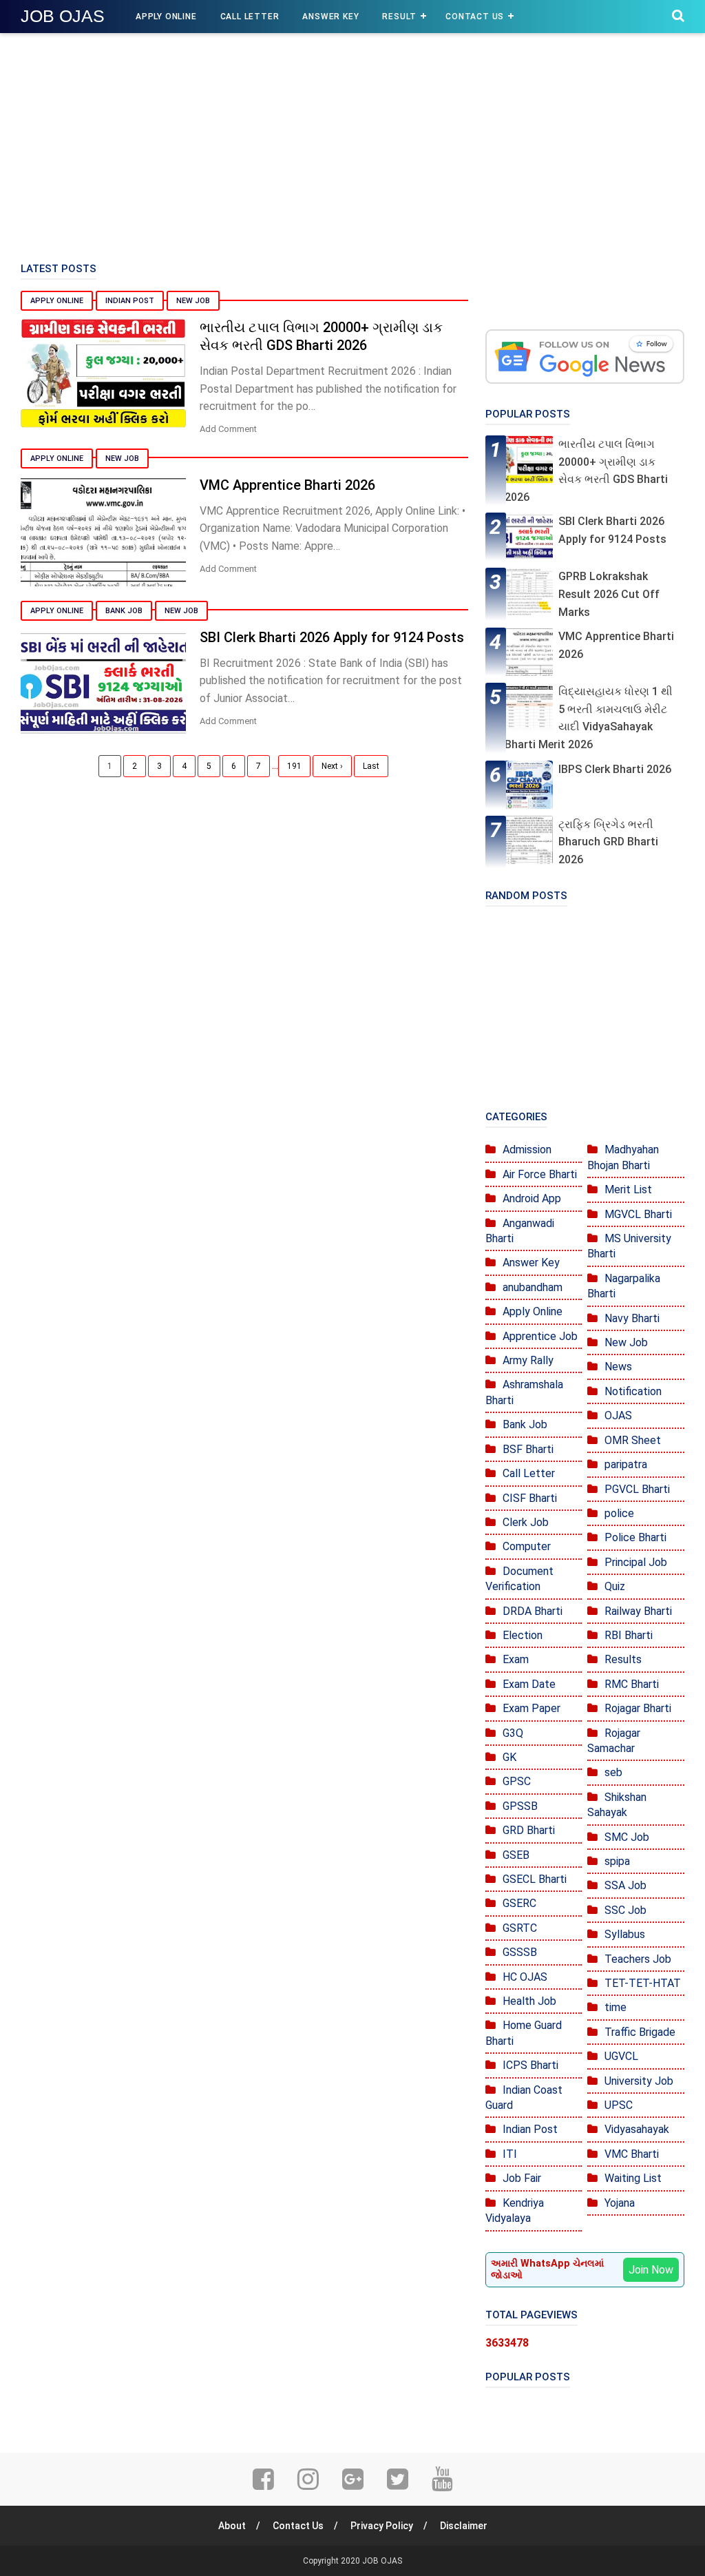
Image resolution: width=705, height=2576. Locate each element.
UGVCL (621, 2056)
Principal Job (636, 1562)
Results (623, 1659)
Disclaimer (464, 2526)
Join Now (651, 2270)
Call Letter (250, 17)
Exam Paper (532, 1708)
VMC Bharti (632, 2154)
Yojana (620, 2203)
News (618, 1367)
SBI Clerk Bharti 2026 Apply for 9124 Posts (332, 637)
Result (399, 17)
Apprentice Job (540, 1336)
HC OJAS (525, 1977)
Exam (516, 1659)
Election (523, 1635)
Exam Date (529, 1684)
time (615, 2007)
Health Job (529, 2001)
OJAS (618, 1415)
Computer (527, 1546)
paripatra (626, 1464)
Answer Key (330, 17)
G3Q (513, 1733)
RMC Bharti (632, 1684)
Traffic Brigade (640, 2032)
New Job (193, 301)
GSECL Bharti (535, 1879)
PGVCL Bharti (637, 1489)
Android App (532, 1198)
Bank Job (124, 611)
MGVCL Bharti (638, 1214)
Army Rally (528, 1360)
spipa (617, 1861)
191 (294, 766)
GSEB (516, 1855)
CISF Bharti (530, 1498)
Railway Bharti (638, 1611)
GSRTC (520, 1928)
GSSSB (520, 1952)
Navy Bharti (632, 1318)
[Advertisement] (352, 145)
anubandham (533, 1287)
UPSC (619, 2105)
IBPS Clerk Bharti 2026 (615, 769)
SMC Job (627, 1837)
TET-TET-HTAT (643, 1983)
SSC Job (625, 1910)
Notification (633, 1391)
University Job (639, 2081)
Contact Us (475, 17)
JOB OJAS (63, 16)
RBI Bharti (629, 1635)
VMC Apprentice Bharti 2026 (287, 485)
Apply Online (166, 17)
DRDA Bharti (533, 1611)
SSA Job (625, 1885)
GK (509, 1757)
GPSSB (520, 1806)
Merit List (628, 1189)
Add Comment (228, 429)
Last (371, 766)
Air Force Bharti (540, 1174)
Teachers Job (638, 1959)
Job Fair (522, 2178)
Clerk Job (526, 1522)
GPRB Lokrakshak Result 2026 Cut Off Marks (609, 594)
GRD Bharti (529, 1830)
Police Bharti (635, 1537)
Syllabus (625, 1934)
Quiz (615, 1586)
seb (613, 1772)
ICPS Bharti (530, 2065)
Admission (527, 1150)
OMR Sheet (633, 1440)
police (619, 1513)
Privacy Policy (382, 2526)
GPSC (517, 1781)
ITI (510, 2154)
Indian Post (130, 301)
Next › (332, 766)
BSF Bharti (528, 1449)
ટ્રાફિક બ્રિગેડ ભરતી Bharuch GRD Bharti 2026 (608, 842)
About (232, 2526)
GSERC (519, 1903)
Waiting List (633, 2178)
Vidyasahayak (637, 2129)
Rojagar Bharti (638, 1708)
